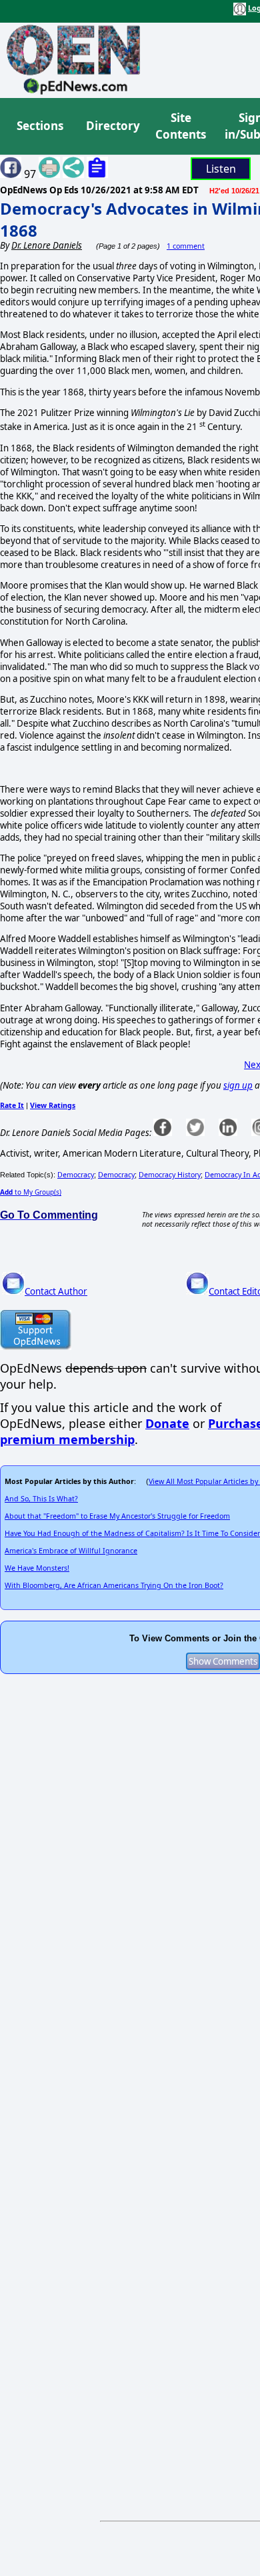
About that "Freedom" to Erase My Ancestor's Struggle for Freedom (117, 1516)
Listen (221, 169)
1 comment (186, 246)
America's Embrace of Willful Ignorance (71, 1551)
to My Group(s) (31, 1192)
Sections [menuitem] (40, 126)
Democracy (76, 1175)
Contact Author (56, 1291)
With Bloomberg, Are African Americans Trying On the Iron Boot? (114, 1585)
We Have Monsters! (37, 1568)
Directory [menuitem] (112, 126)
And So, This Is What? (41, 1499)
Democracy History (170, 1175)
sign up (238, 1085)
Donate (167, 1423)
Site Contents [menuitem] (181, 126)
